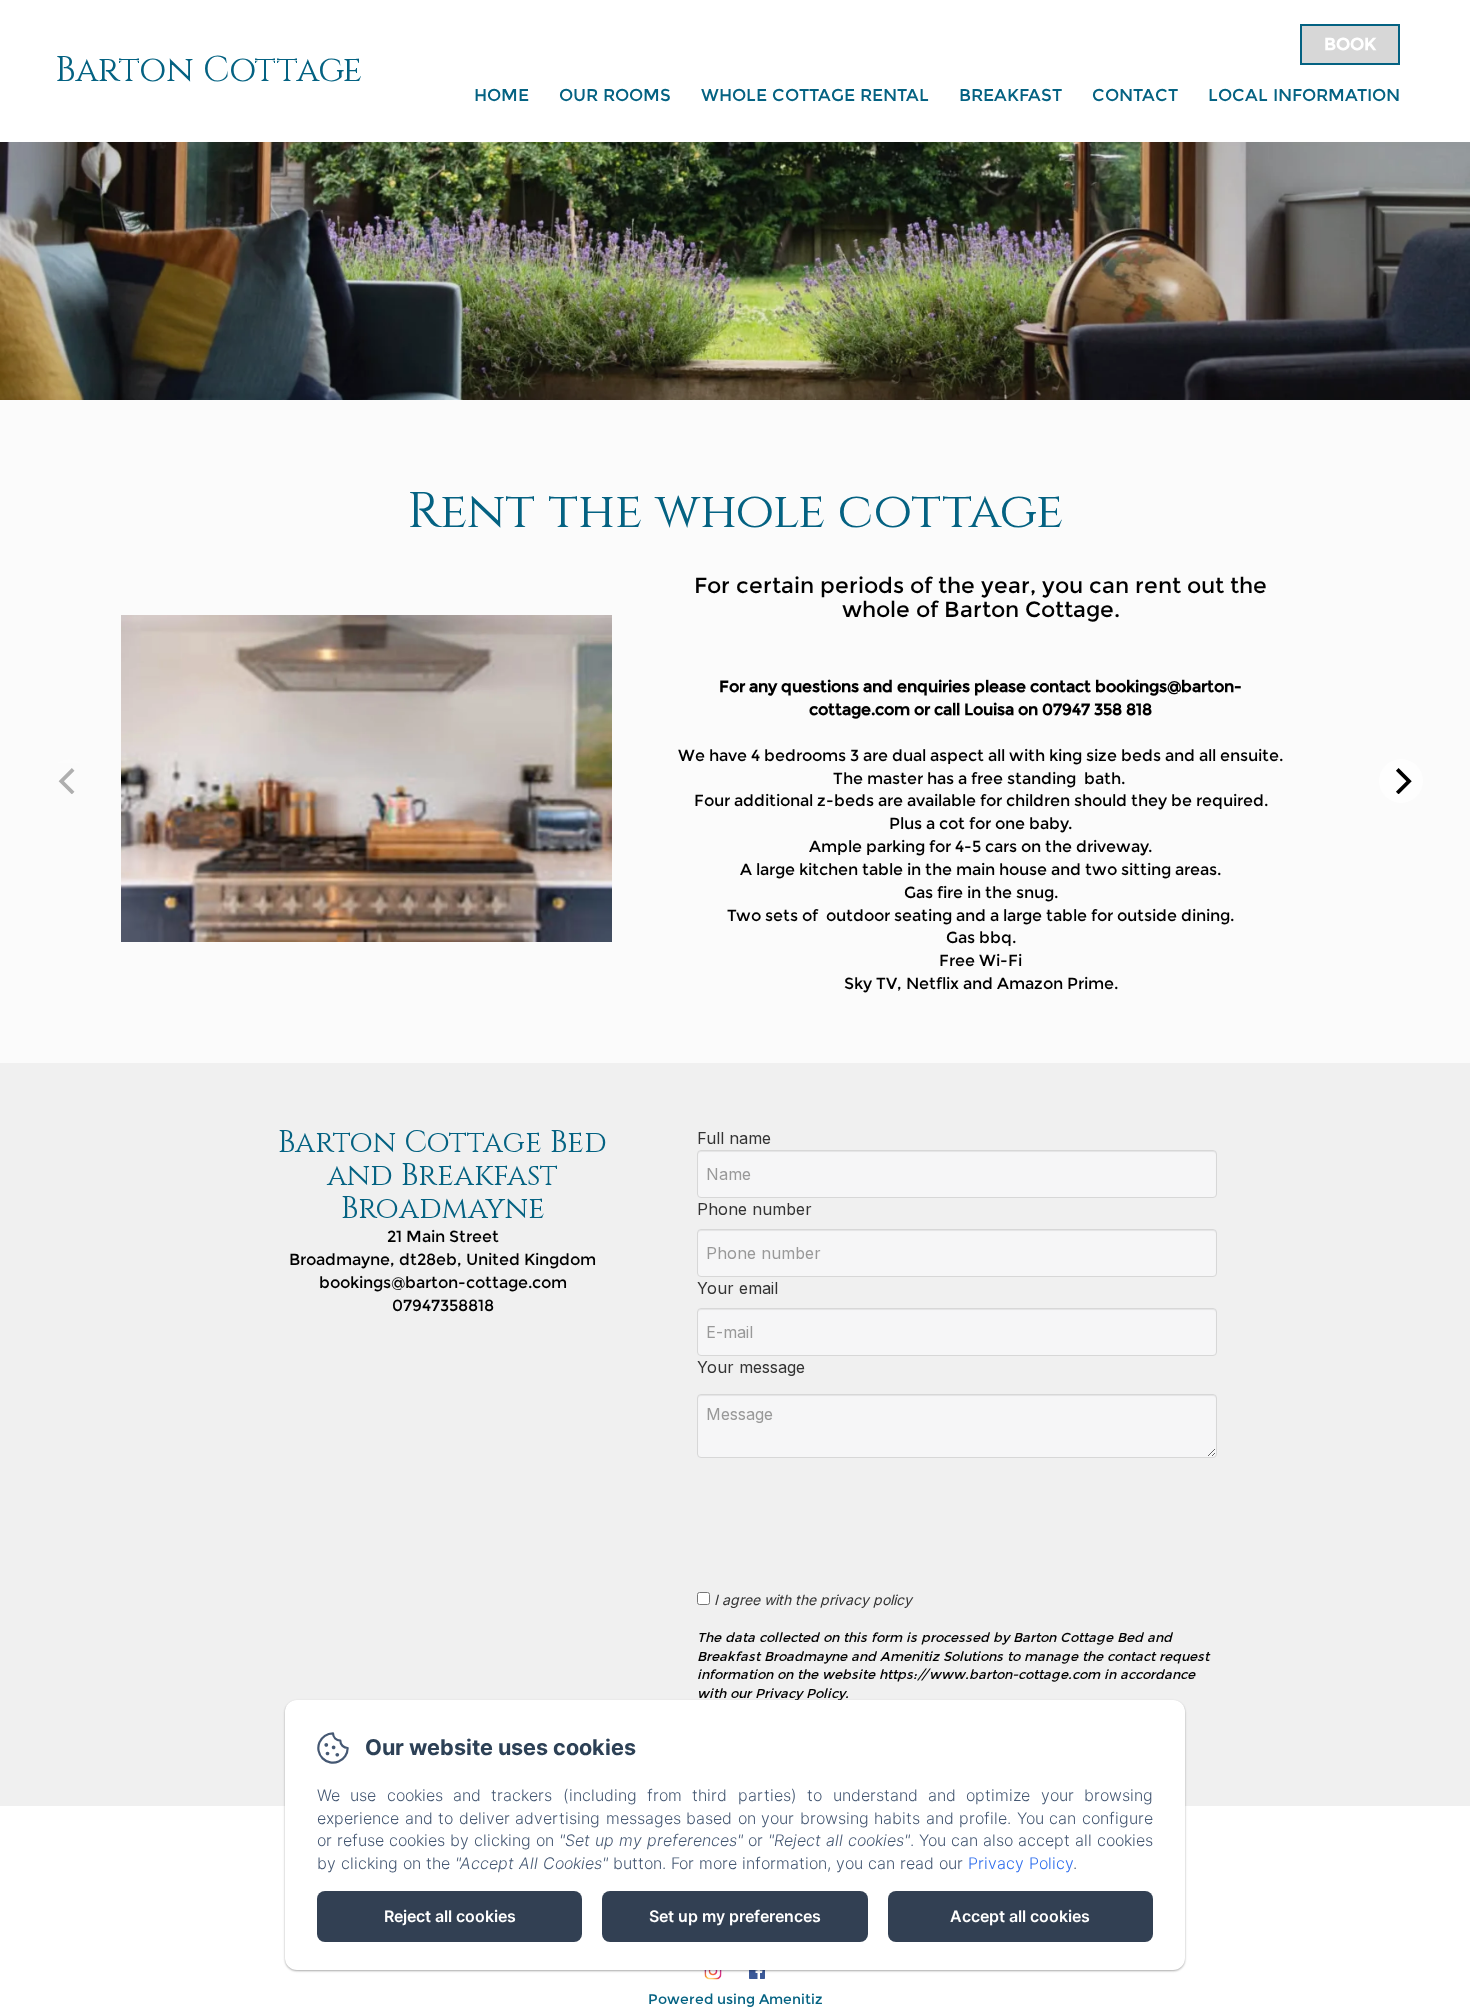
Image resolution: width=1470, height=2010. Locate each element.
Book (1350, 44)
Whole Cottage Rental (815, 95)
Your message (751, 1367)
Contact (1135, 95)
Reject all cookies (450, 1916)
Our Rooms (615, 95)
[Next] (1401, 781)
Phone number (754, 1209)
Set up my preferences (735, 1916)
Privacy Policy (1020, 1863)
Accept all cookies (1020, 1916)
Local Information (1304, 95)
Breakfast (1010, 95)
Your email (737, 1288)
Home (501, 95)
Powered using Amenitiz (735, 1999)
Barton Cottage (208, 70)
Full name (734, 1138)
